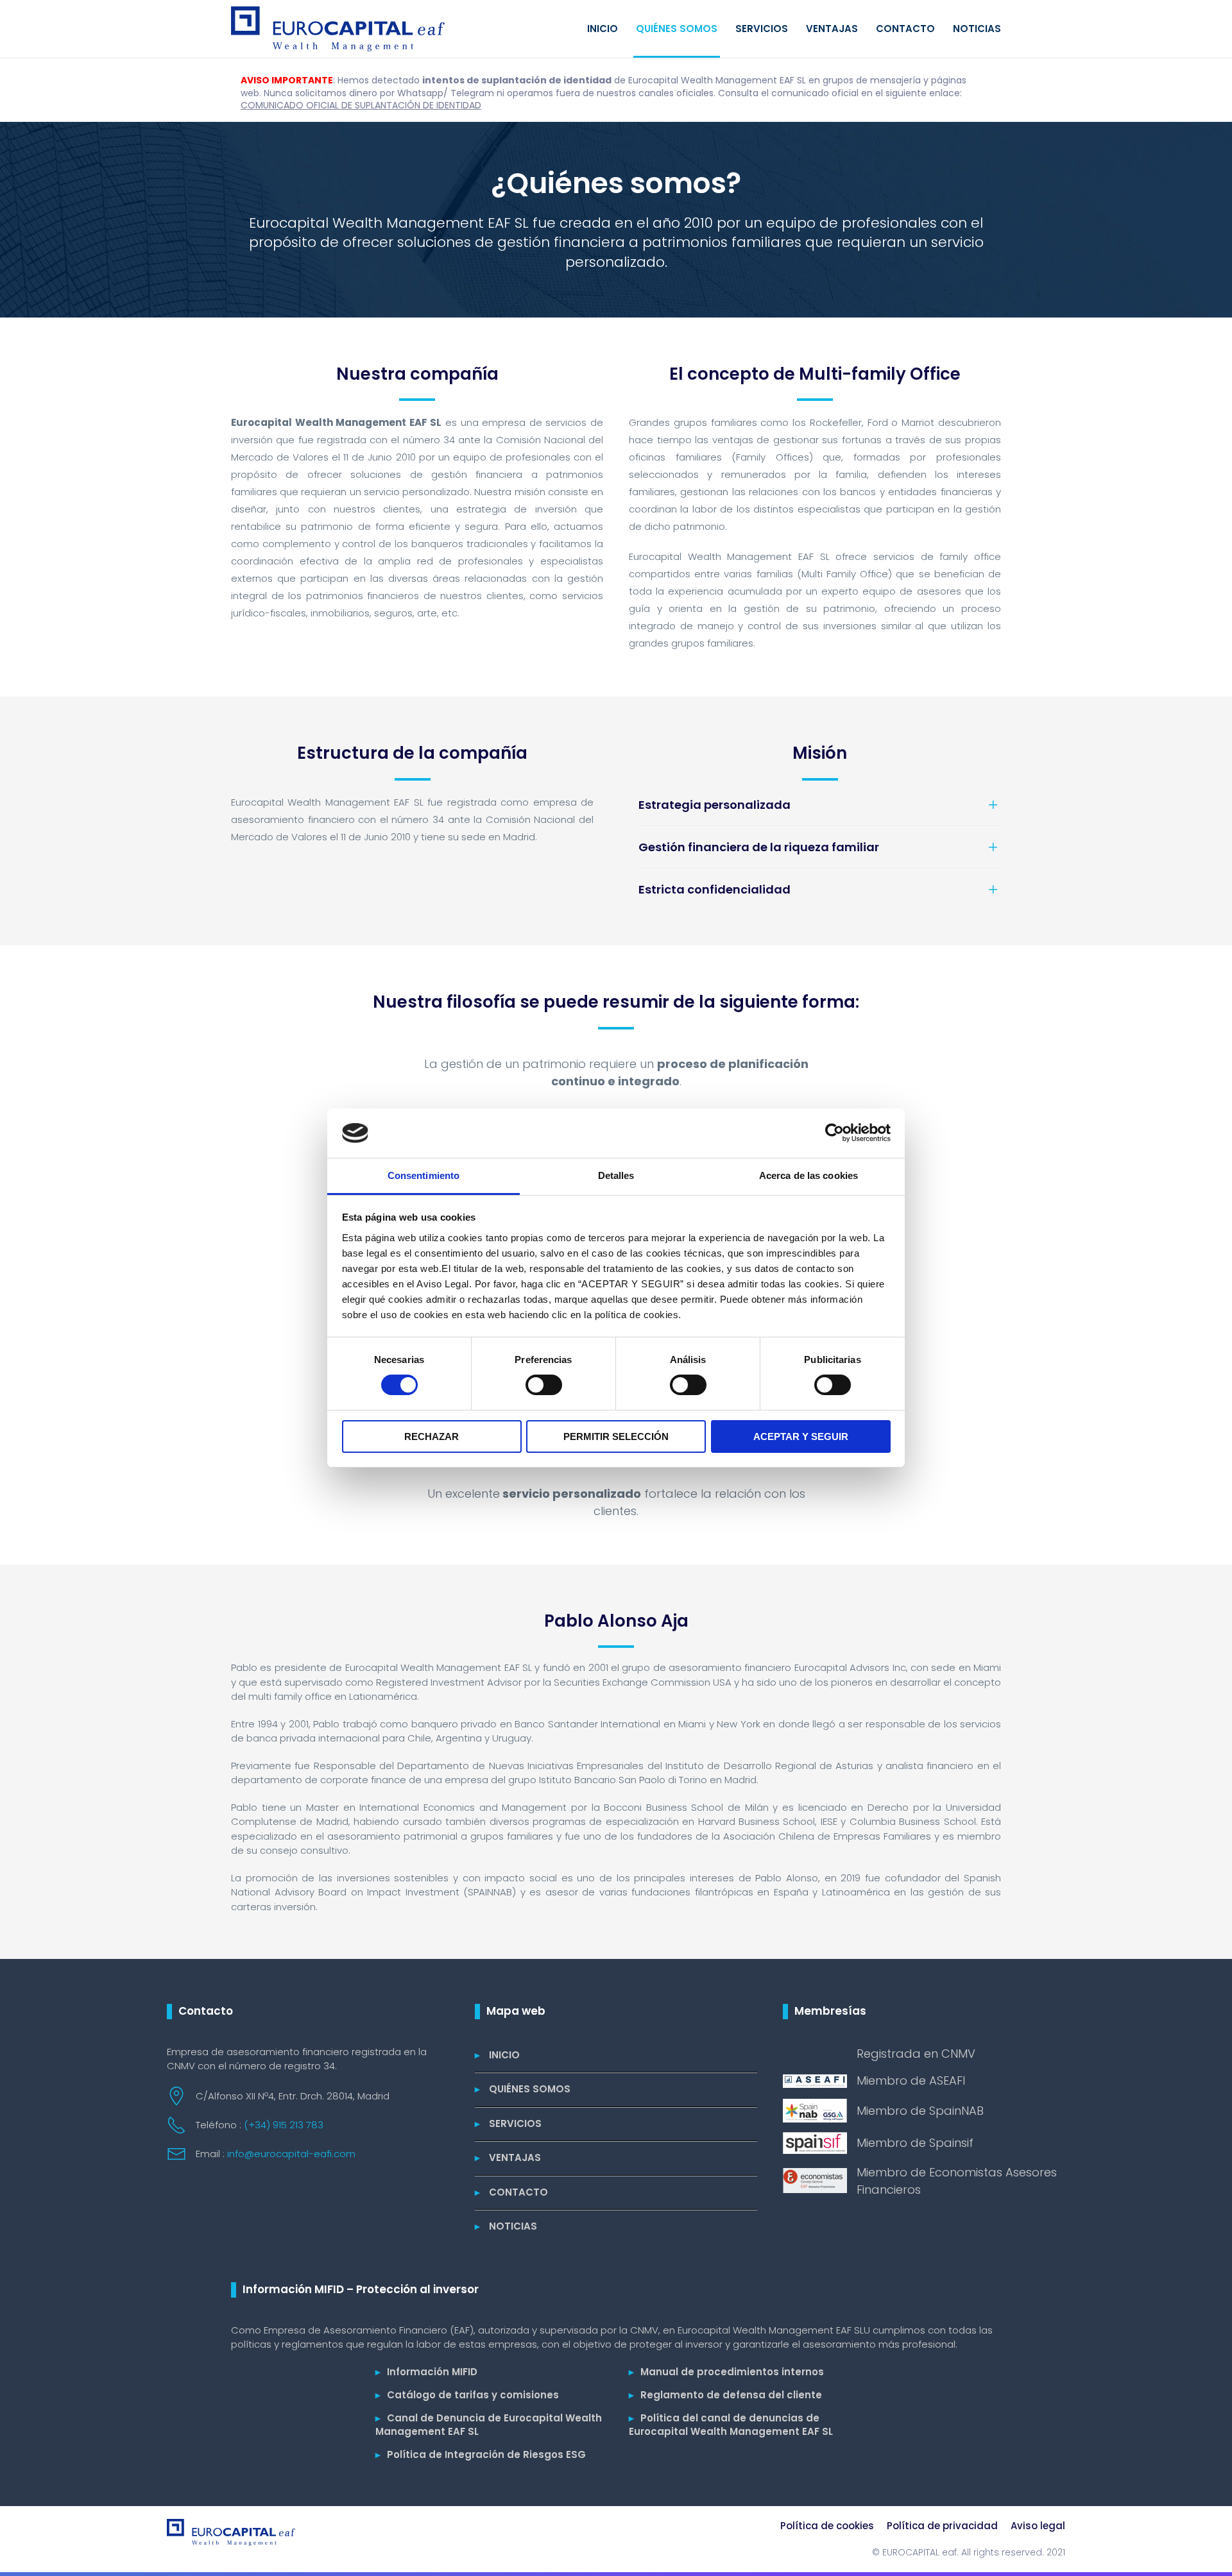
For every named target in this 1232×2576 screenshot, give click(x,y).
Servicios (762, 29)
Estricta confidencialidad (714, 889)
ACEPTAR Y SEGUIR (801, 1436)
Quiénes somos (677, 29)
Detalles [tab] (616, 1175)
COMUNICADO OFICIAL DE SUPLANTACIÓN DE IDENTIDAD (361, 105)
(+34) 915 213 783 (284, 2125)
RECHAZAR (432, 1436)
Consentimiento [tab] (424, 1175)
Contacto (905, 29)
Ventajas (832, 29)
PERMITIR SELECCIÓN (616, 1436)
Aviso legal (1038, 2526)
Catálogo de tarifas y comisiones (467, 2395)
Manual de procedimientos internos (726, 2372)
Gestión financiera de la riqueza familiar (759, 847)
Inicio (603, 29)
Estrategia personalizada (714, 805)
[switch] (544, 1385)
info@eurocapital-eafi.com (291, 2154)
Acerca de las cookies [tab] (809, 1175)
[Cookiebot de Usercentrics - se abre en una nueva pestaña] (834, 1133)
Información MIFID (426, 2372)
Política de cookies (827, 2526)
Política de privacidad (942, 2526)
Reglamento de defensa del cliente (725, 2395)
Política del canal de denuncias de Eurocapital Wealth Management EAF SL (731, 2425)
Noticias (977, 29)
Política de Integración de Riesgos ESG (481, 2454)
